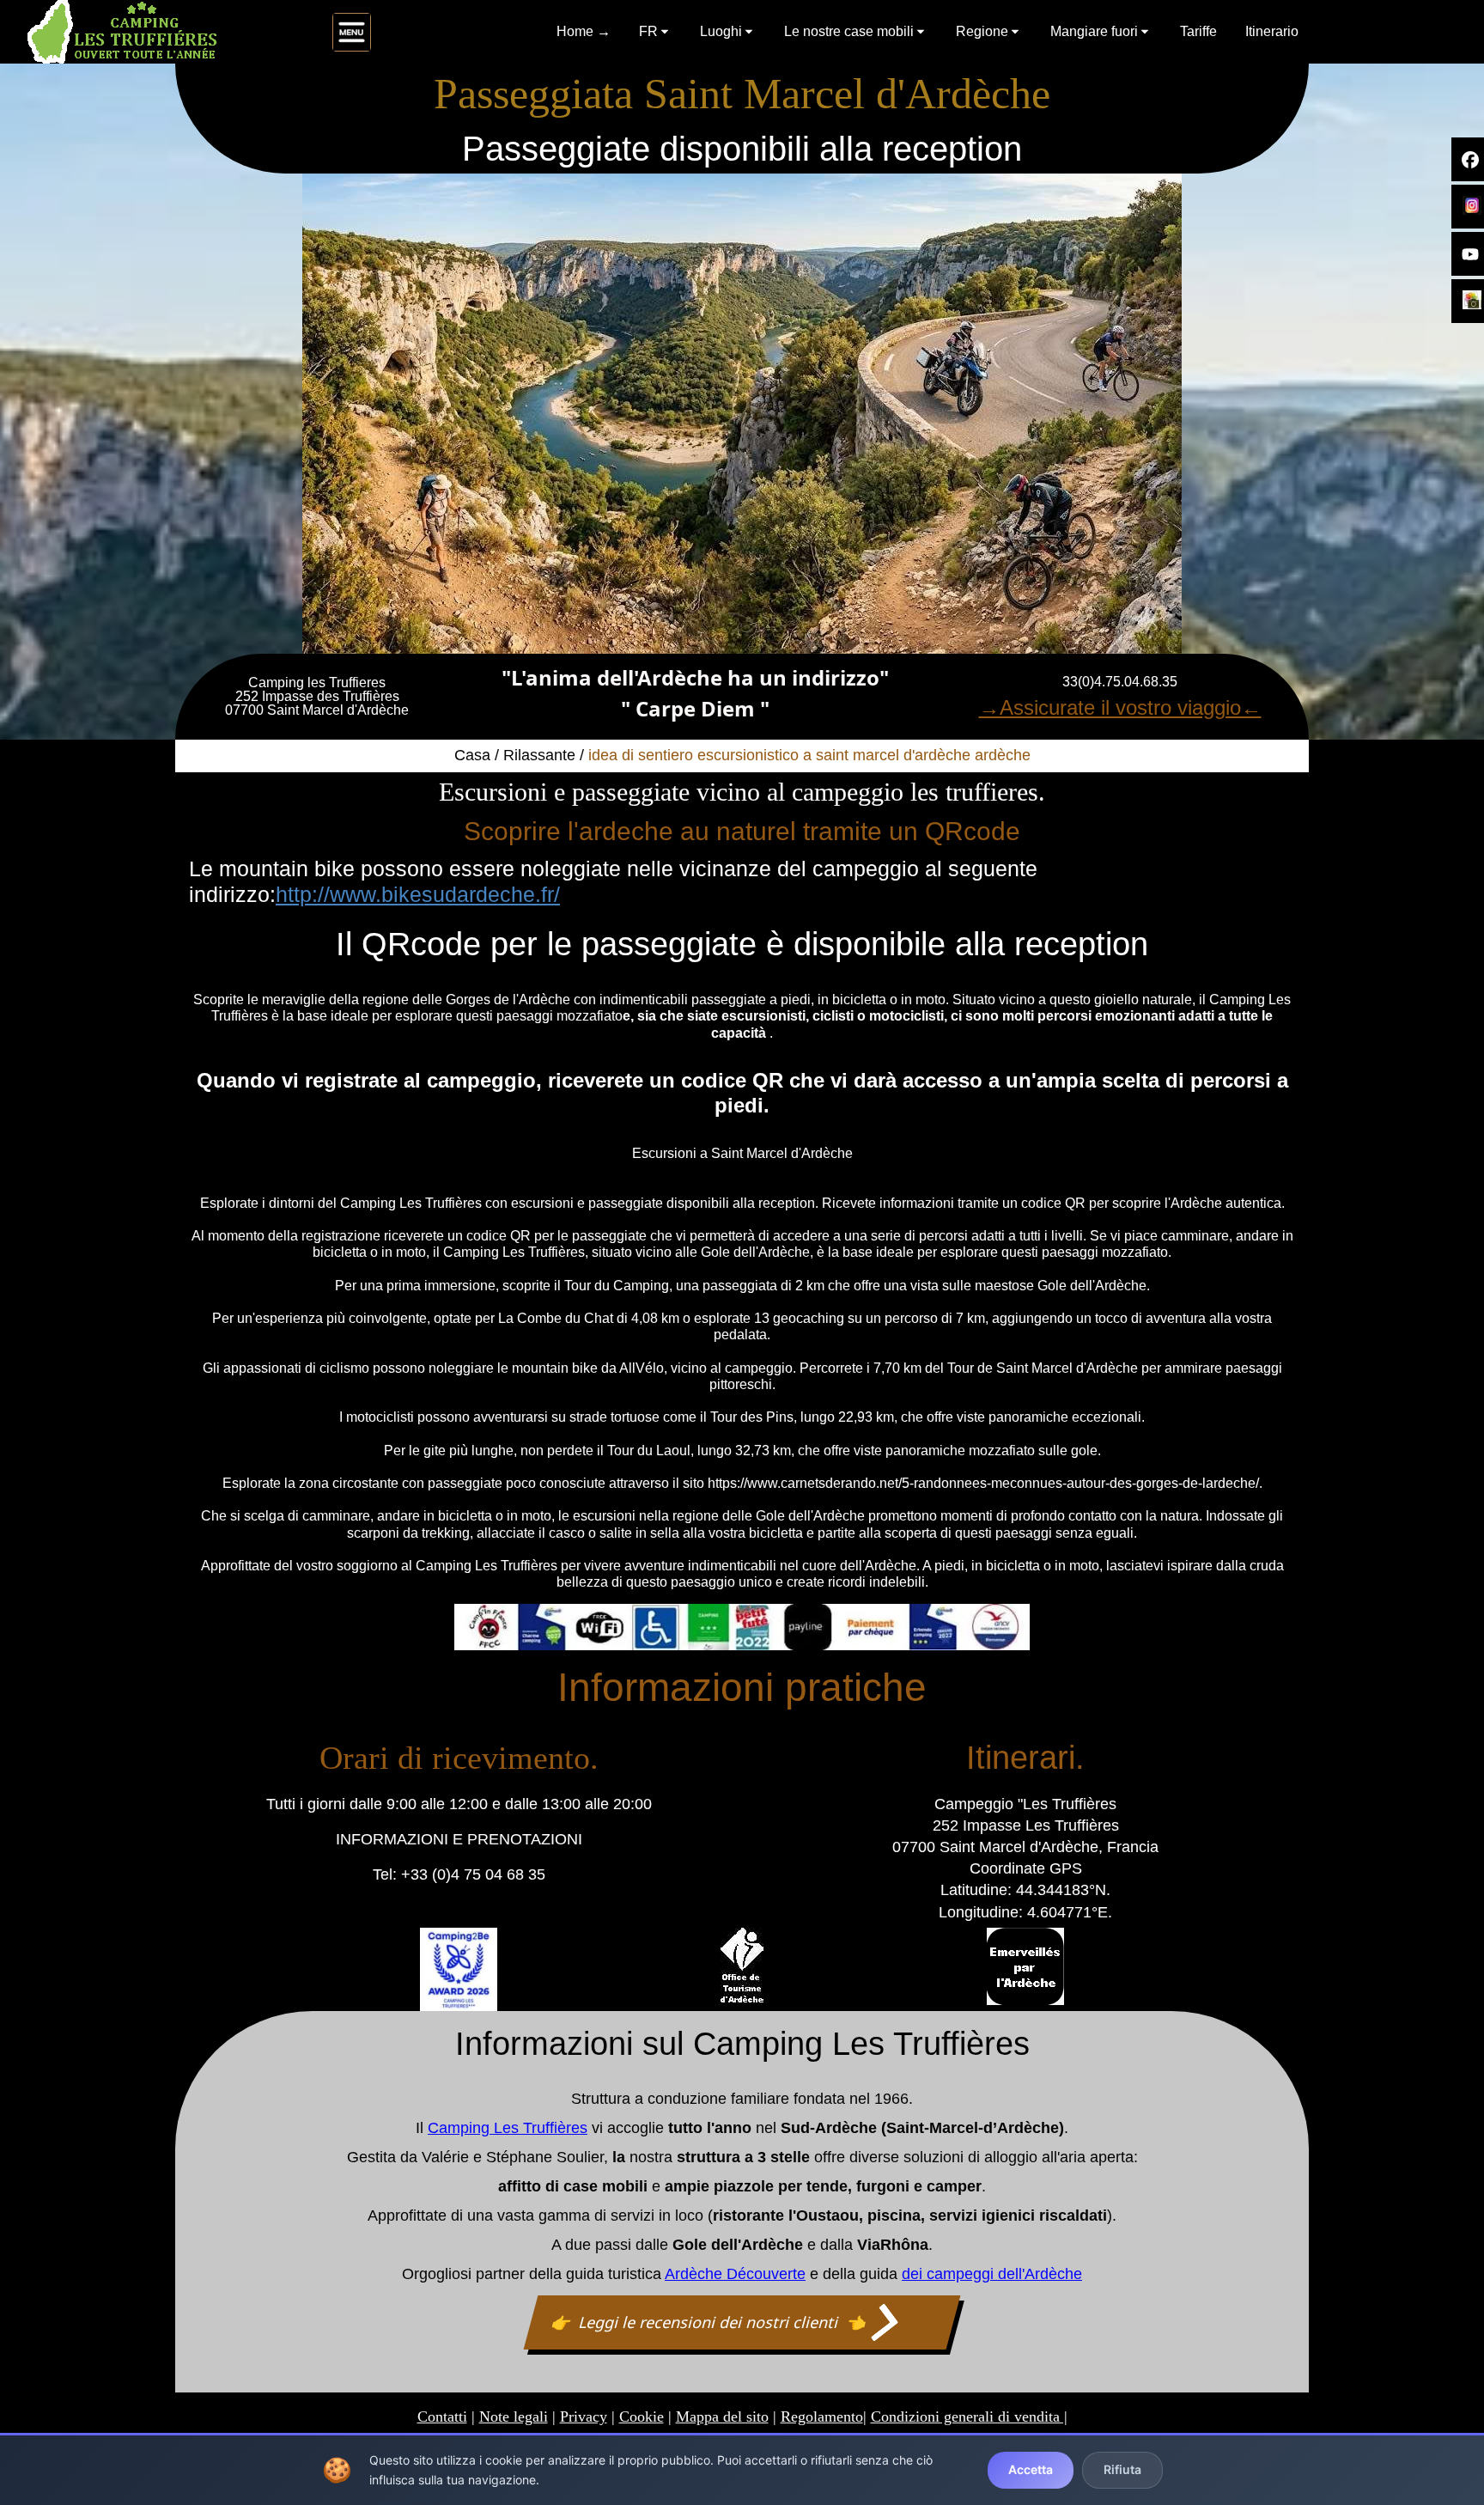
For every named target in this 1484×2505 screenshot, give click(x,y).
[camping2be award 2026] (459, 1969)
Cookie (642, 2417)
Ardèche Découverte (735, 2274)
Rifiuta (1122, 2469)
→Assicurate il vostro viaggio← (1120, 707)
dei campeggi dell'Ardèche (992, 2274)
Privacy (584, 2417)
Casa (472, 755)
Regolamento (822, 2417)
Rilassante (539, 755)
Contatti (442, 2417)
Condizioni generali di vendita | (969, 2417)
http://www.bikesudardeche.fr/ (418, 894)
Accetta (1031, 2469)
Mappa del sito (722, 2417)
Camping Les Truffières (508, 2128)
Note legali (514, 2417)
